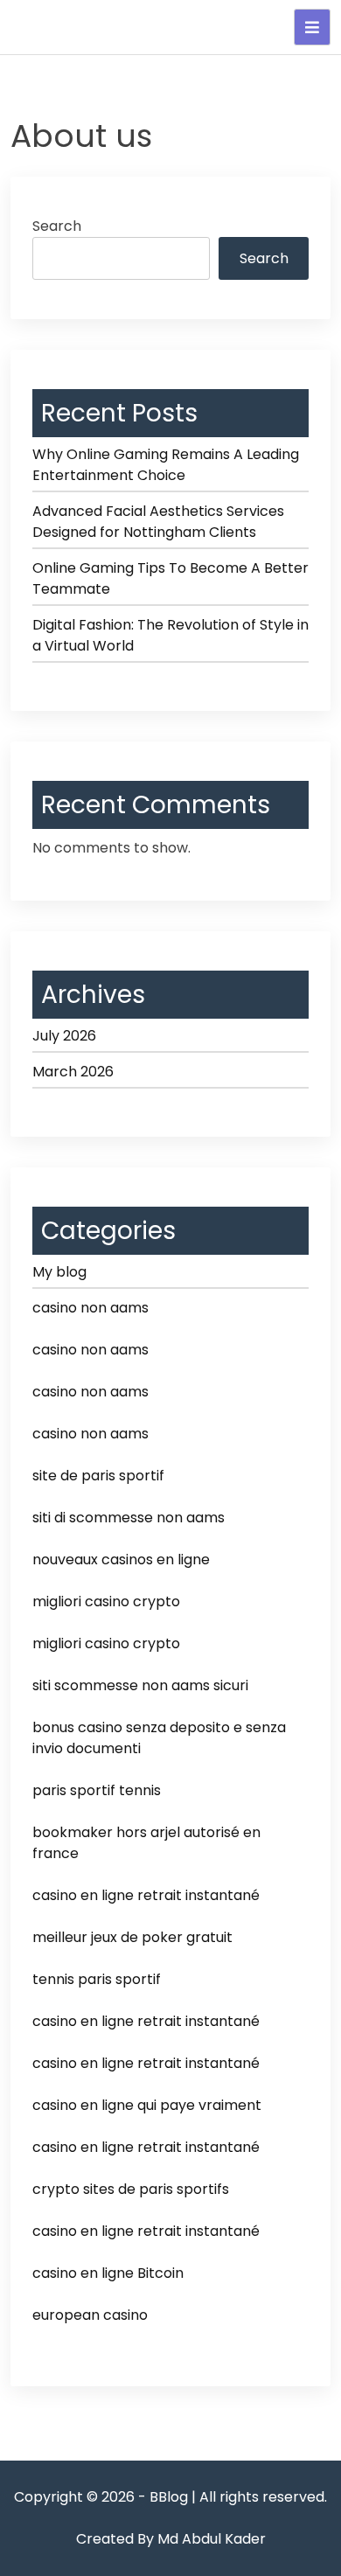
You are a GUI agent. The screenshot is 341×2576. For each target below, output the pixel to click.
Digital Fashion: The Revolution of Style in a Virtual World (170, 635)
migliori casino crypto (106, 1601)
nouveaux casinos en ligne (121, 1560)
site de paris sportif (98, 1476)
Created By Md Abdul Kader (171, 2539)
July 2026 (64, 1036)
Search (57, 226)
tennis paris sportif (97, 1979)
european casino (90, 2315)
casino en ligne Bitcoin (108, 2273)
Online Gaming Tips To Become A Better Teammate (170, 578)
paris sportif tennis (97, 1790)
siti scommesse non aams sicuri (140, 1685)
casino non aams (90, 1308)
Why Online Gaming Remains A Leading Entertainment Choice (166, 465)
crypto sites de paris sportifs (131, 2189)
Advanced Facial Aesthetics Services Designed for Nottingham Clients (158, 522)
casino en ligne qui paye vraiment (147, 2105)
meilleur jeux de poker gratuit (132, 1937)
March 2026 (73, 1072)
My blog (59, 1272)
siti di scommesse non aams (129, 1518)
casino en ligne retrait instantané (146, 1895)
